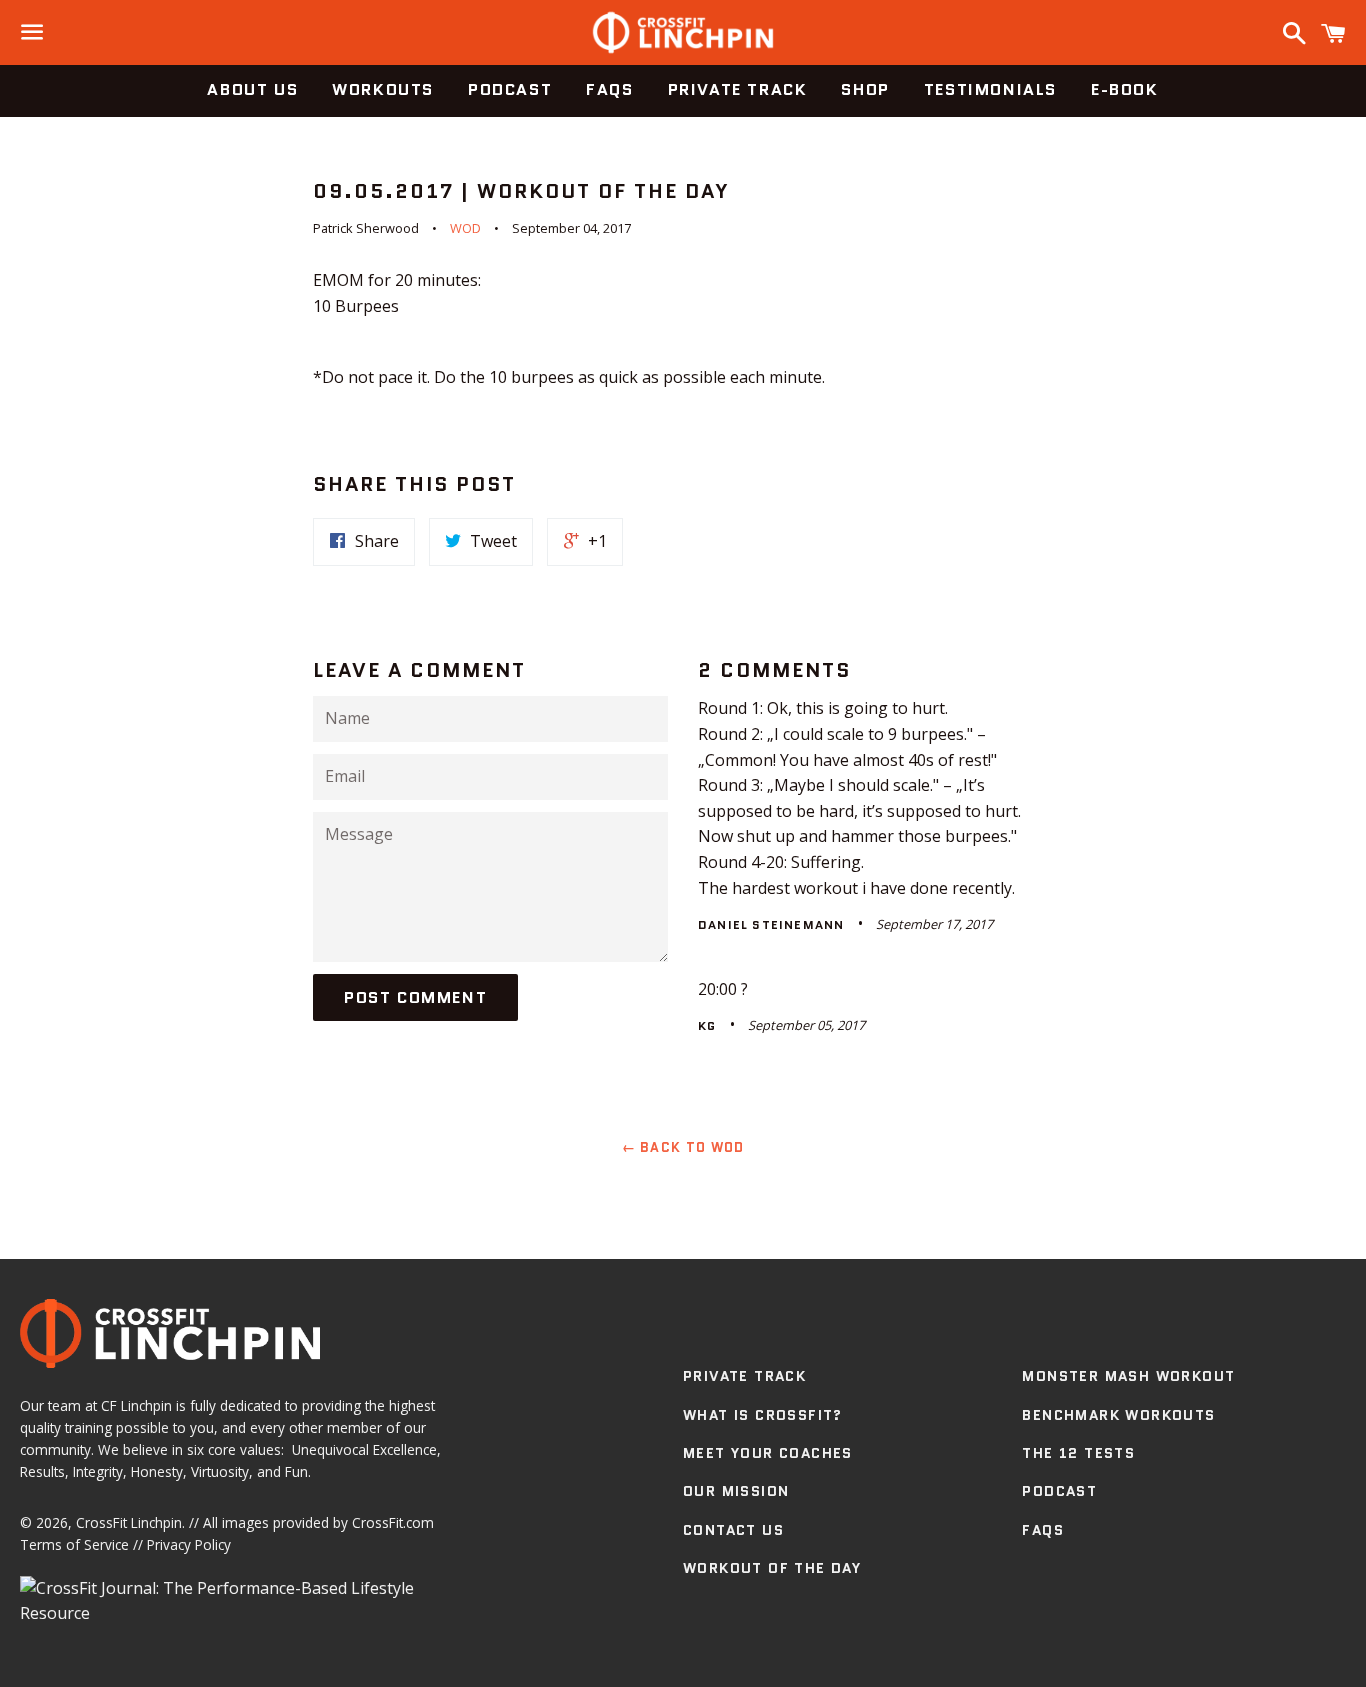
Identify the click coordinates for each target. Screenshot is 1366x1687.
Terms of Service (74, 1544)
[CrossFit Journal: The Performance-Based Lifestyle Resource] (241, 1613)
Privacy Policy (189, 1544)
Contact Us (733, 1530)
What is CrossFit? (763, 1415)
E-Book (1125, 89)
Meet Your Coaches (768, 1453)
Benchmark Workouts (1118, 1415)
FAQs (609, 89)
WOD (465, 228)
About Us (252, 89)
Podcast (510, 89)
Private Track (738, 89)
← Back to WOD (683, 1147)
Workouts (383, 89)
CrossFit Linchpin (129, 1522)
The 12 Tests (1078, 1453)
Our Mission (736, 1491)
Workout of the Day (772, 1568)
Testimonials (990, 89)
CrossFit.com (393, 1522)
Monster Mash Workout (1128, 1376)
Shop (865, 89)
